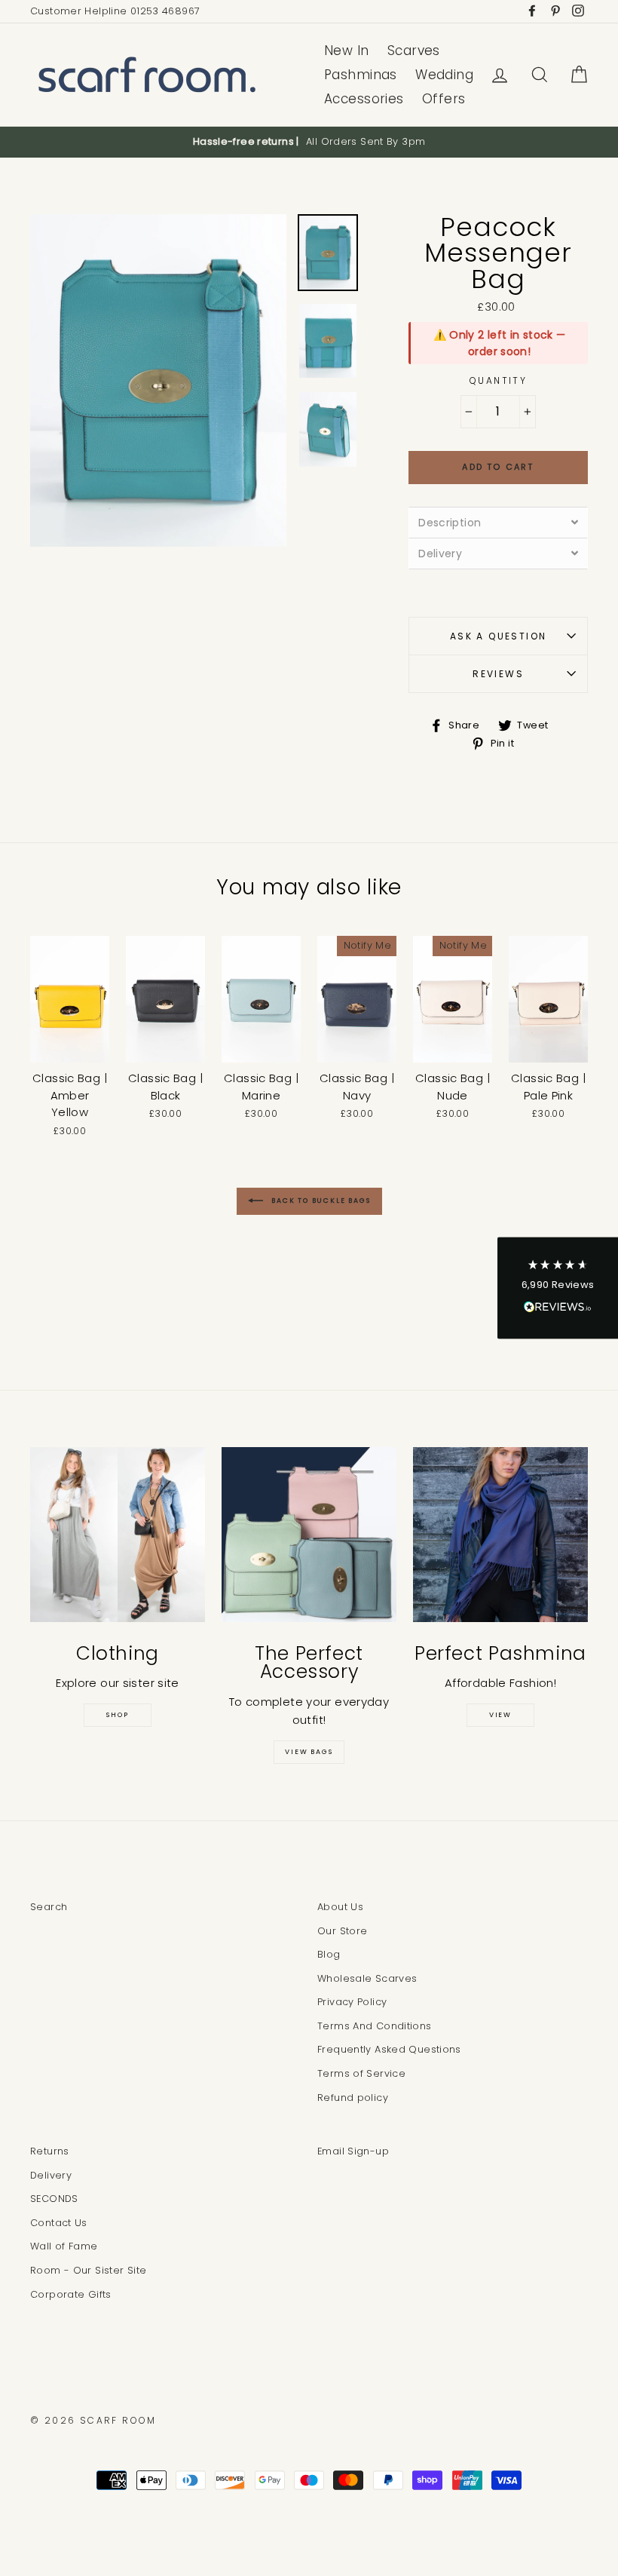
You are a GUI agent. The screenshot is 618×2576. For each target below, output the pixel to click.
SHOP (117, 1715)
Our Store (342, 1931)
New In (347, 51)
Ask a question (499, 636)
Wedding (444, 75)
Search (49, 1907)
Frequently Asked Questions (389, 2049)
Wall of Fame (64, 2246)
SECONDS (54, 2199)
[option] (309, 142)
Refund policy (353, 2098)
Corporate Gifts (71, 2294)
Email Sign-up (353, 2151)
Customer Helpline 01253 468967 (115, 11)
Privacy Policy (352, 2002)
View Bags (309, 1752)
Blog (329, 1954)
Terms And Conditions (375, 2026)
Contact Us (59, 2223)
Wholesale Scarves (367, 1978)
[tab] (498, 522)
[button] (558, 1288)
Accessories (364, 99)
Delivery (51, 2175)
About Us (340, 1907)
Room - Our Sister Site (88, 2270)
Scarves (414, 51)
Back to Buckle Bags (320, 1201)
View (500, 1715)
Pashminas (361, 75)
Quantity (498, 380)
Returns (50, 2151)
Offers (444, 99)
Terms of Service (361, 2073)
